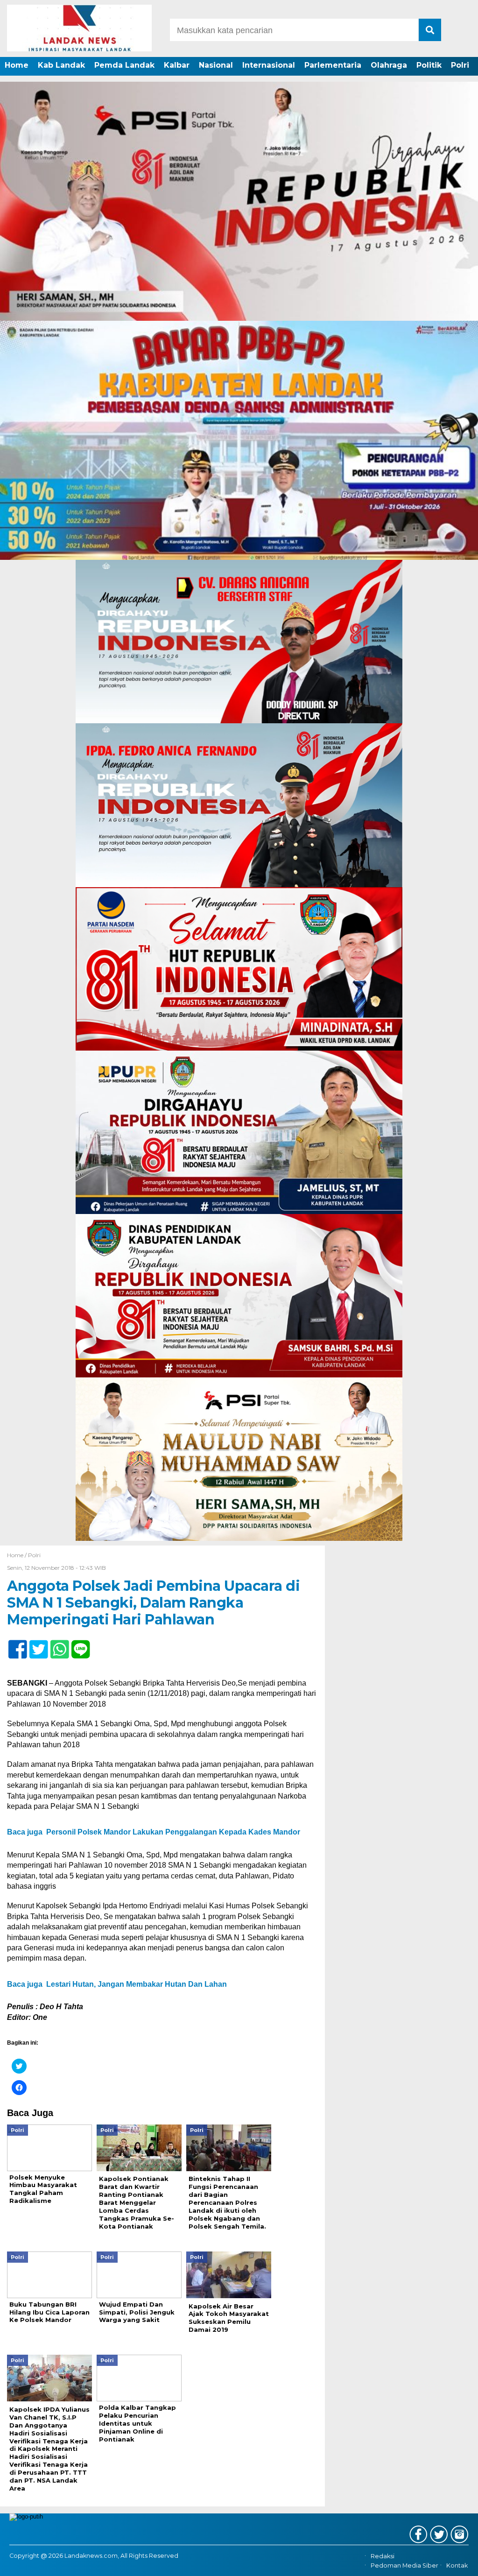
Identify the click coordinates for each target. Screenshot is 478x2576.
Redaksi (383, 2556)
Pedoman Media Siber (404, 2565)
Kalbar (177, 65)
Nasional (216, 65)
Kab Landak (61, 65)
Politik (429, 65)
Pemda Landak (124, 65)
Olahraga (389, 65)
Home (17, 65)
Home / (18, 1555)
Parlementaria (333, 65)
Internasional (269, 65)
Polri (460, 65)
